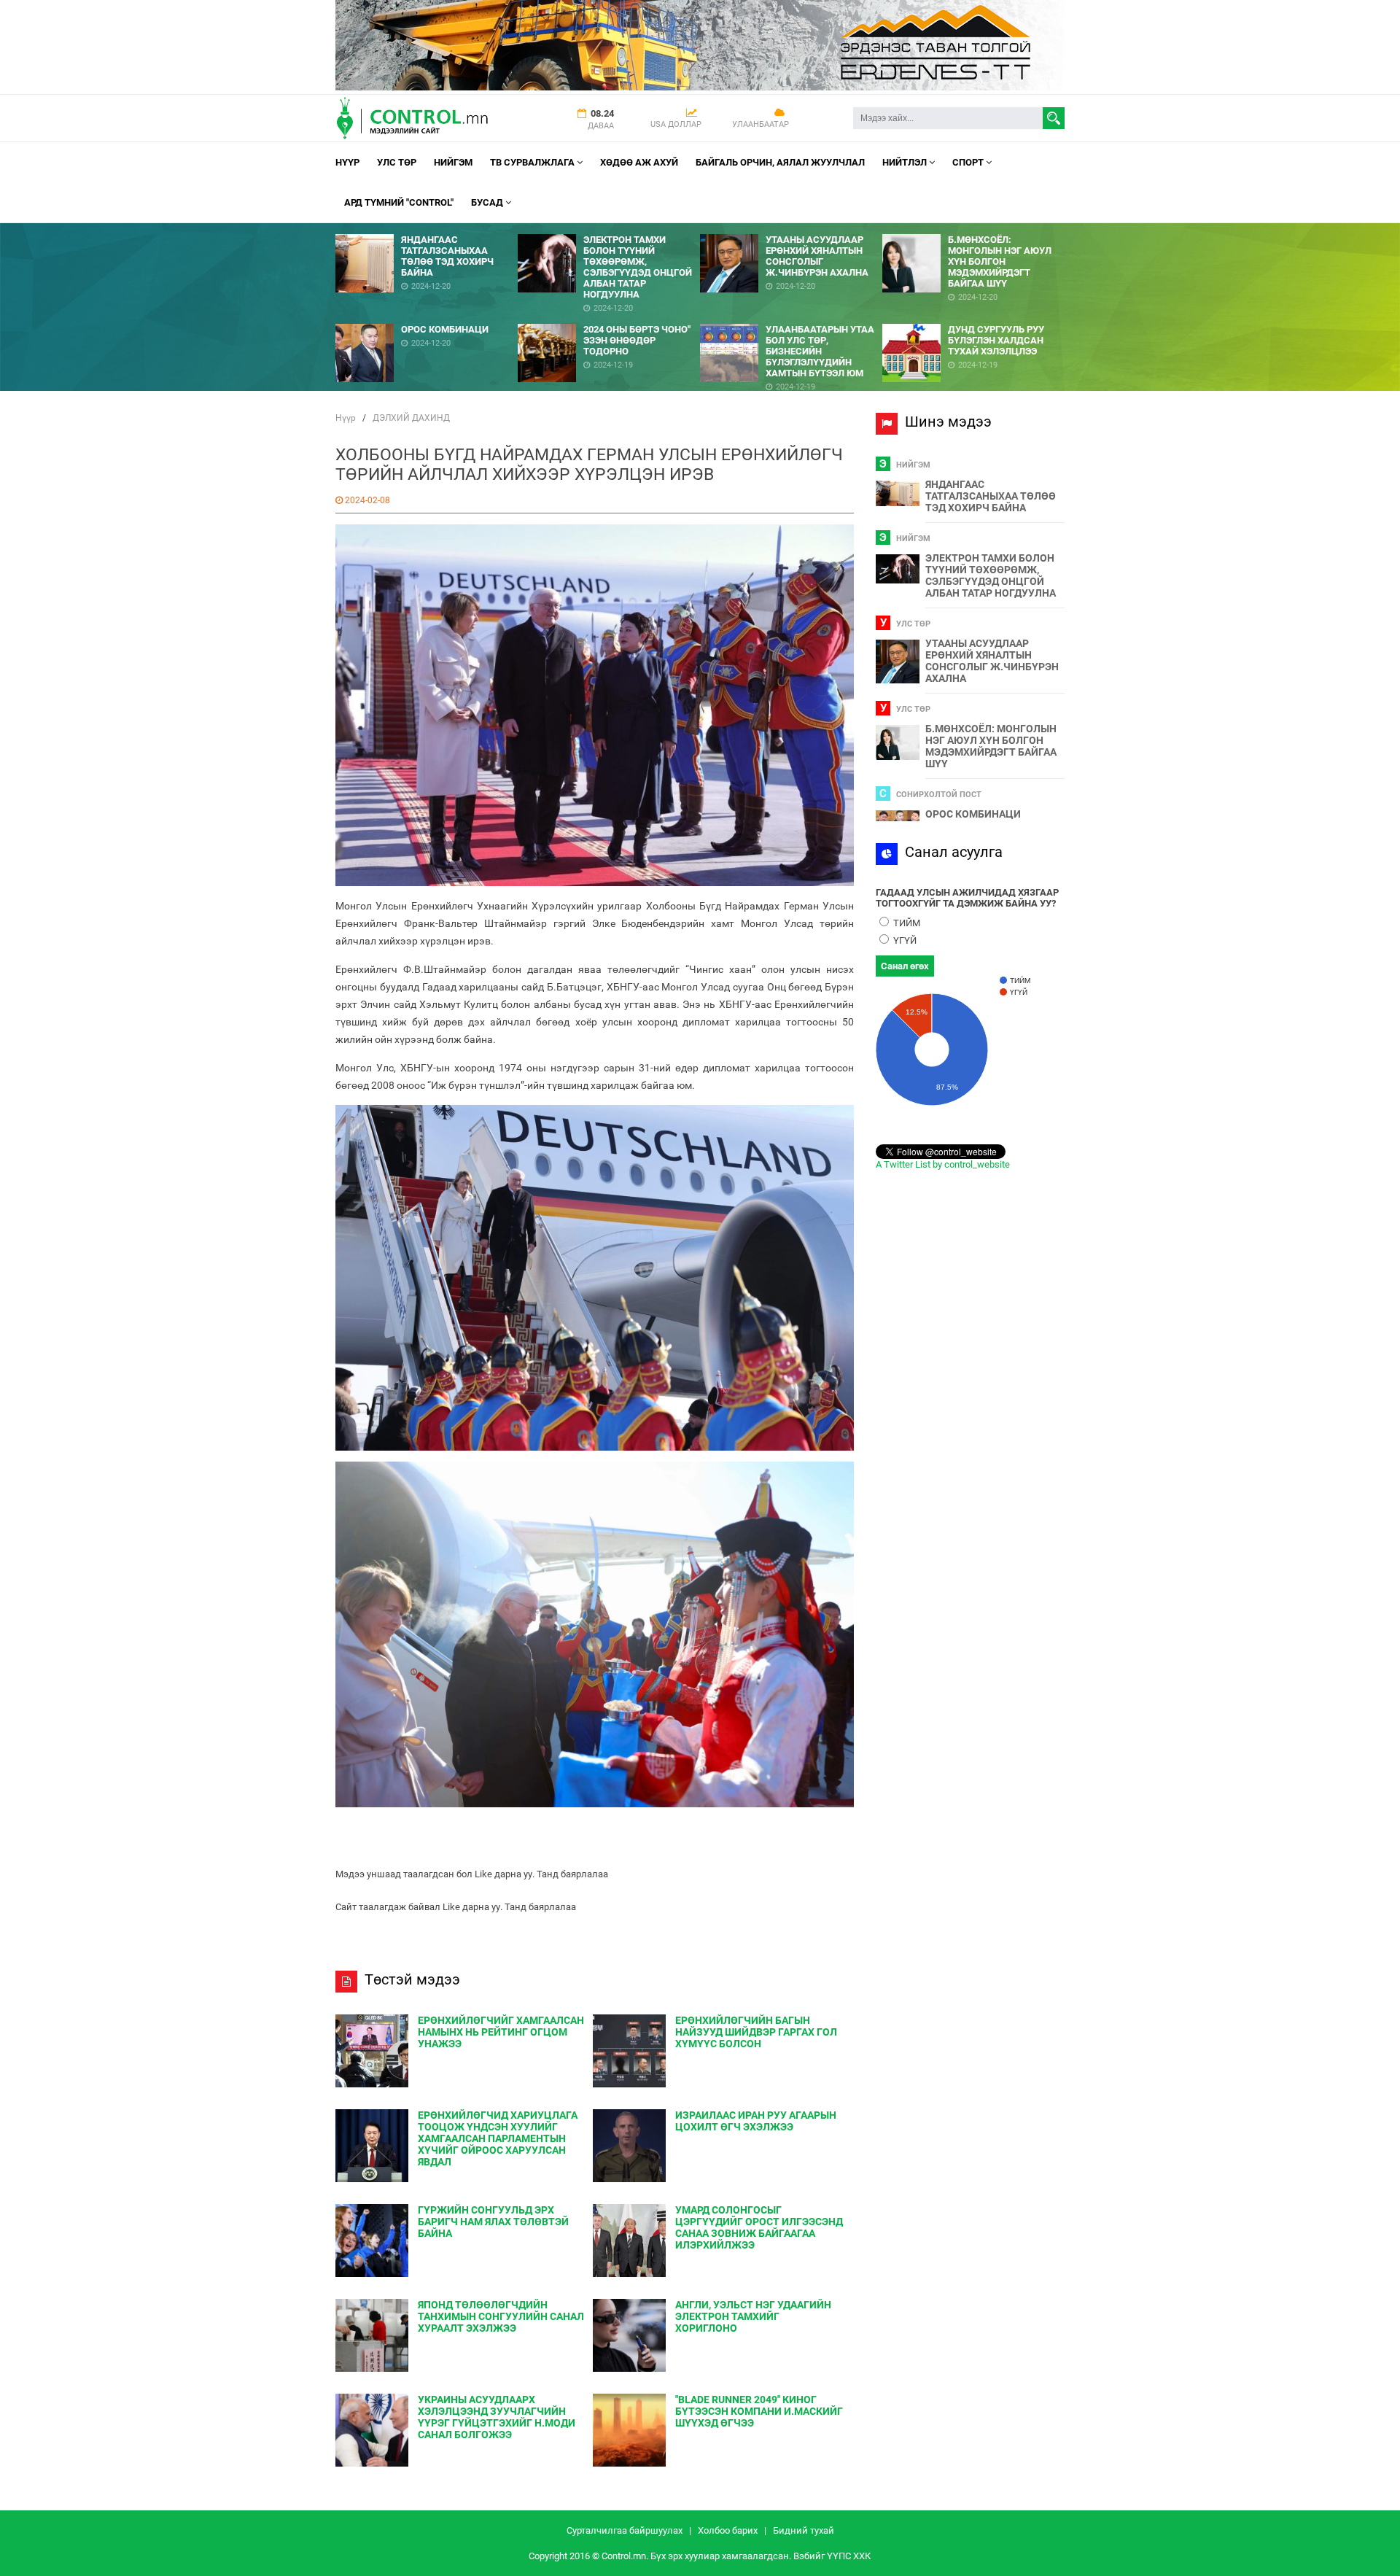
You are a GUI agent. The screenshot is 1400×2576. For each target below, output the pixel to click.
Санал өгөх (905, 966)
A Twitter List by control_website (943, 1164)
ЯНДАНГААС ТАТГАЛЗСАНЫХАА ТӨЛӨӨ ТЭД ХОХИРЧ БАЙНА (991, 496)
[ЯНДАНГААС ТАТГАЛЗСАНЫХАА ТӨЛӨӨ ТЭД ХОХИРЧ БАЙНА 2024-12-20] (427, 229)
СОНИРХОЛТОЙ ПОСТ (939, 795)
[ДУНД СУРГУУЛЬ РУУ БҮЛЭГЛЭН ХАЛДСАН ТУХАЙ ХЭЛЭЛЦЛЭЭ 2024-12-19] (973, 318)
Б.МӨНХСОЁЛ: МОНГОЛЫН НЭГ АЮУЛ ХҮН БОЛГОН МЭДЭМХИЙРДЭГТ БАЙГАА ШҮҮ (991, 746)
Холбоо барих (728, 2530)
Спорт (969, 162)
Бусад (488, 202)
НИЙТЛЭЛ (906, 162)
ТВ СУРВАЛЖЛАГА (533, 162)
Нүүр (347, 162)
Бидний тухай (804, 2530)
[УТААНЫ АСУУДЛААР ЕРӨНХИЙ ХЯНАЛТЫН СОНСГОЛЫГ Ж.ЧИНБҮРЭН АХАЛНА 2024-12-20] (791, 229)
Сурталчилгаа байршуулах (625, 2530)
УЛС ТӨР (397, 162)
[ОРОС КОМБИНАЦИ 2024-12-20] (427, 318)
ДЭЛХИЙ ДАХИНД (411, 418)
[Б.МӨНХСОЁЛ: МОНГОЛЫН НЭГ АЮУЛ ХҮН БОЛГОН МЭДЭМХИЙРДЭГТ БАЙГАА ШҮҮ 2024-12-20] (973, 229)
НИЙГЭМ (453, 162)
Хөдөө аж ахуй (639, 162)
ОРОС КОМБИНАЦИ (973, 814)
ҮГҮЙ (904, 940)
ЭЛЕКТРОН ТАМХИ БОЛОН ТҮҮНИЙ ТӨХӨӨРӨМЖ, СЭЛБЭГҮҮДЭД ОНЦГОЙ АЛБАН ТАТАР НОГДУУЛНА (991, 575)
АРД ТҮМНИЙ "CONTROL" (399, 202)
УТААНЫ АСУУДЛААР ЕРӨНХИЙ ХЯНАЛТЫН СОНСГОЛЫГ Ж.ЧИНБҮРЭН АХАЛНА (992, 661)
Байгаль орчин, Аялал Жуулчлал (780, 162)
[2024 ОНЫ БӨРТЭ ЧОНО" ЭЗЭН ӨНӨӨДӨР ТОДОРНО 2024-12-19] (609, 318)
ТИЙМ (906, 923)
